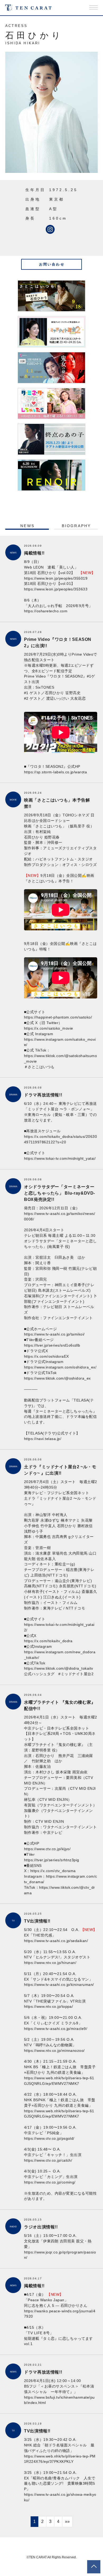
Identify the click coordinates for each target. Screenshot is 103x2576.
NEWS (27, 526)
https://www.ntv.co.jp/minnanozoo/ (54, 2051)
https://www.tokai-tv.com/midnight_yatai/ (60, 1158)
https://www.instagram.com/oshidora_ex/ (60, 1367)
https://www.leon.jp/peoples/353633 (56, 589)
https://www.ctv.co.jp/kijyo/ (47, 1849)
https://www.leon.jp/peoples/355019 (56, 578)
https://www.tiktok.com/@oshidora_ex (57, 1378)
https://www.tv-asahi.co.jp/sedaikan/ (56, 1941)
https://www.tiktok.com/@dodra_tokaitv (59, 1668)
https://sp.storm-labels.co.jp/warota (55, 772)
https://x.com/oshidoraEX (46, 1356)
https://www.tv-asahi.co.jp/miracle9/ (56, 2029)
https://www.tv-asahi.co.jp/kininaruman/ (59, 1985)
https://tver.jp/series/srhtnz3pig (52, 1860)
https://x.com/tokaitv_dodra (48, 1641)
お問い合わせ (52, 264)
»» (67, 2521)
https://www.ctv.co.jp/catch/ (48, 2160)
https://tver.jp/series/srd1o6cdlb (52, 1345)
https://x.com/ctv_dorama (53, 1871)
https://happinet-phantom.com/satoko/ (58, 1017)
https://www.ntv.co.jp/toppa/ (48, 2006)
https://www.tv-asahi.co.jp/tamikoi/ (54, 1334)
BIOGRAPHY (76, 526)
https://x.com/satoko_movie (48, 1028)
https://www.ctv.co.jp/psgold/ (49, 2138)
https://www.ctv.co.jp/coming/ (50, 2182)
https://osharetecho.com (46, 611)
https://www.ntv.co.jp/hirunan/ (50, 1963)
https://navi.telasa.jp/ (43, 1439)
